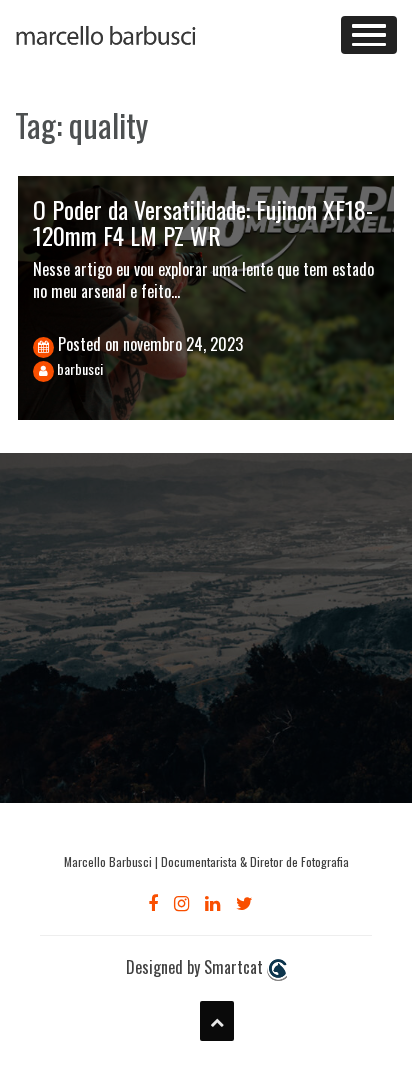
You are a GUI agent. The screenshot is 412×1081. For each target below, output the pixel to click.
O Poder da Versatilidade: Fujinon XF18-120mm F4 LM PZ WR (203, 222)
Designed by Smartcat (196, 967)
